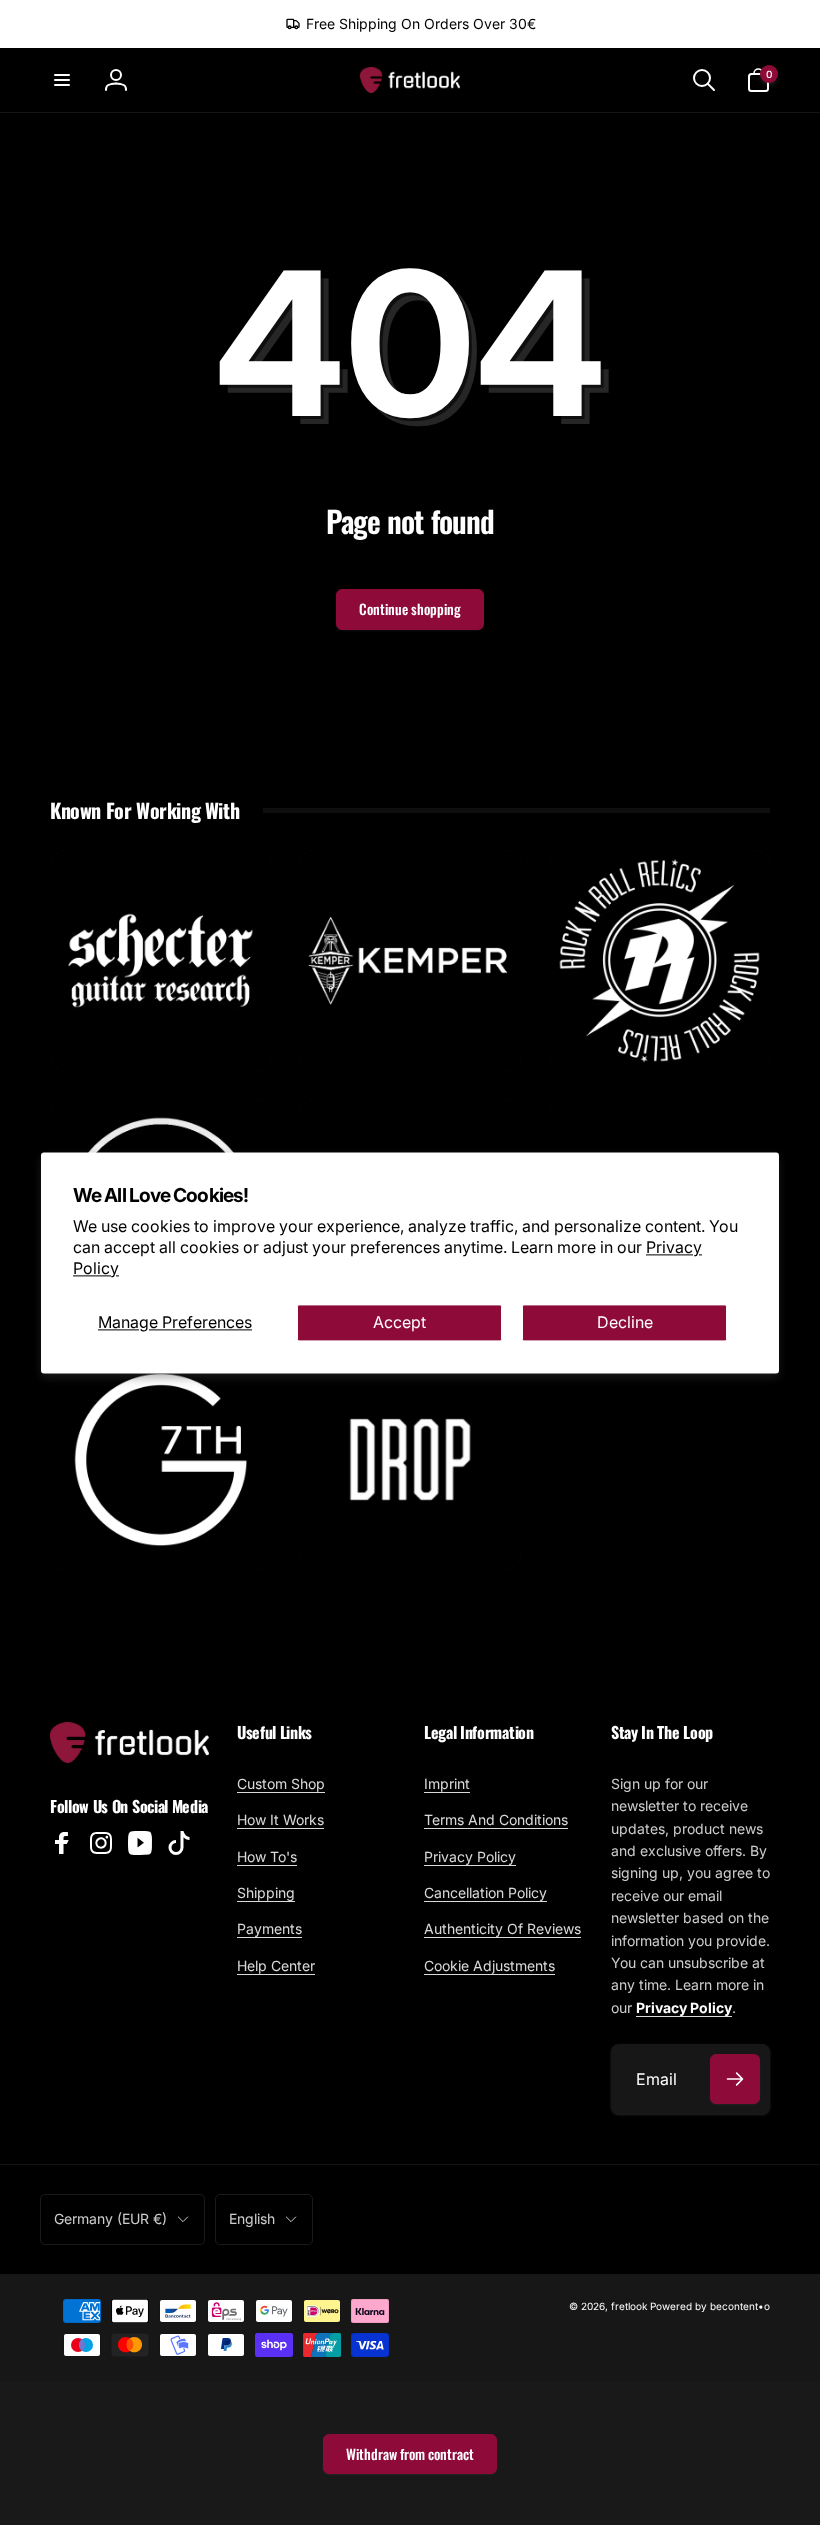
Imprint (447, 1783)
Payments (269, 1928)
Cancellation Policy (485, 1892)
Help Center (276, 1965)
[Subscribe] (735, 2079)
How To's (267, 1856)
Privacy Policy (470, 1856)
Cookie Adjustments (489, 1965)
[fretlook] (129, 1757)
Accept (399, 1322)
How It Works (280, 1819)
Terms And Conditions (496, 1819)
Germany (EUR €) (110, 2218)
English (252, 2218)
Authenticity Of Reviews (502, 1928)
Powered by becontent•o (710, 2306)
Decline (625, 1322)
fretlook (629, 2306)
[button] (62, 80)
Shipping (266, 1892)
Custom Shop (281, 1783)
